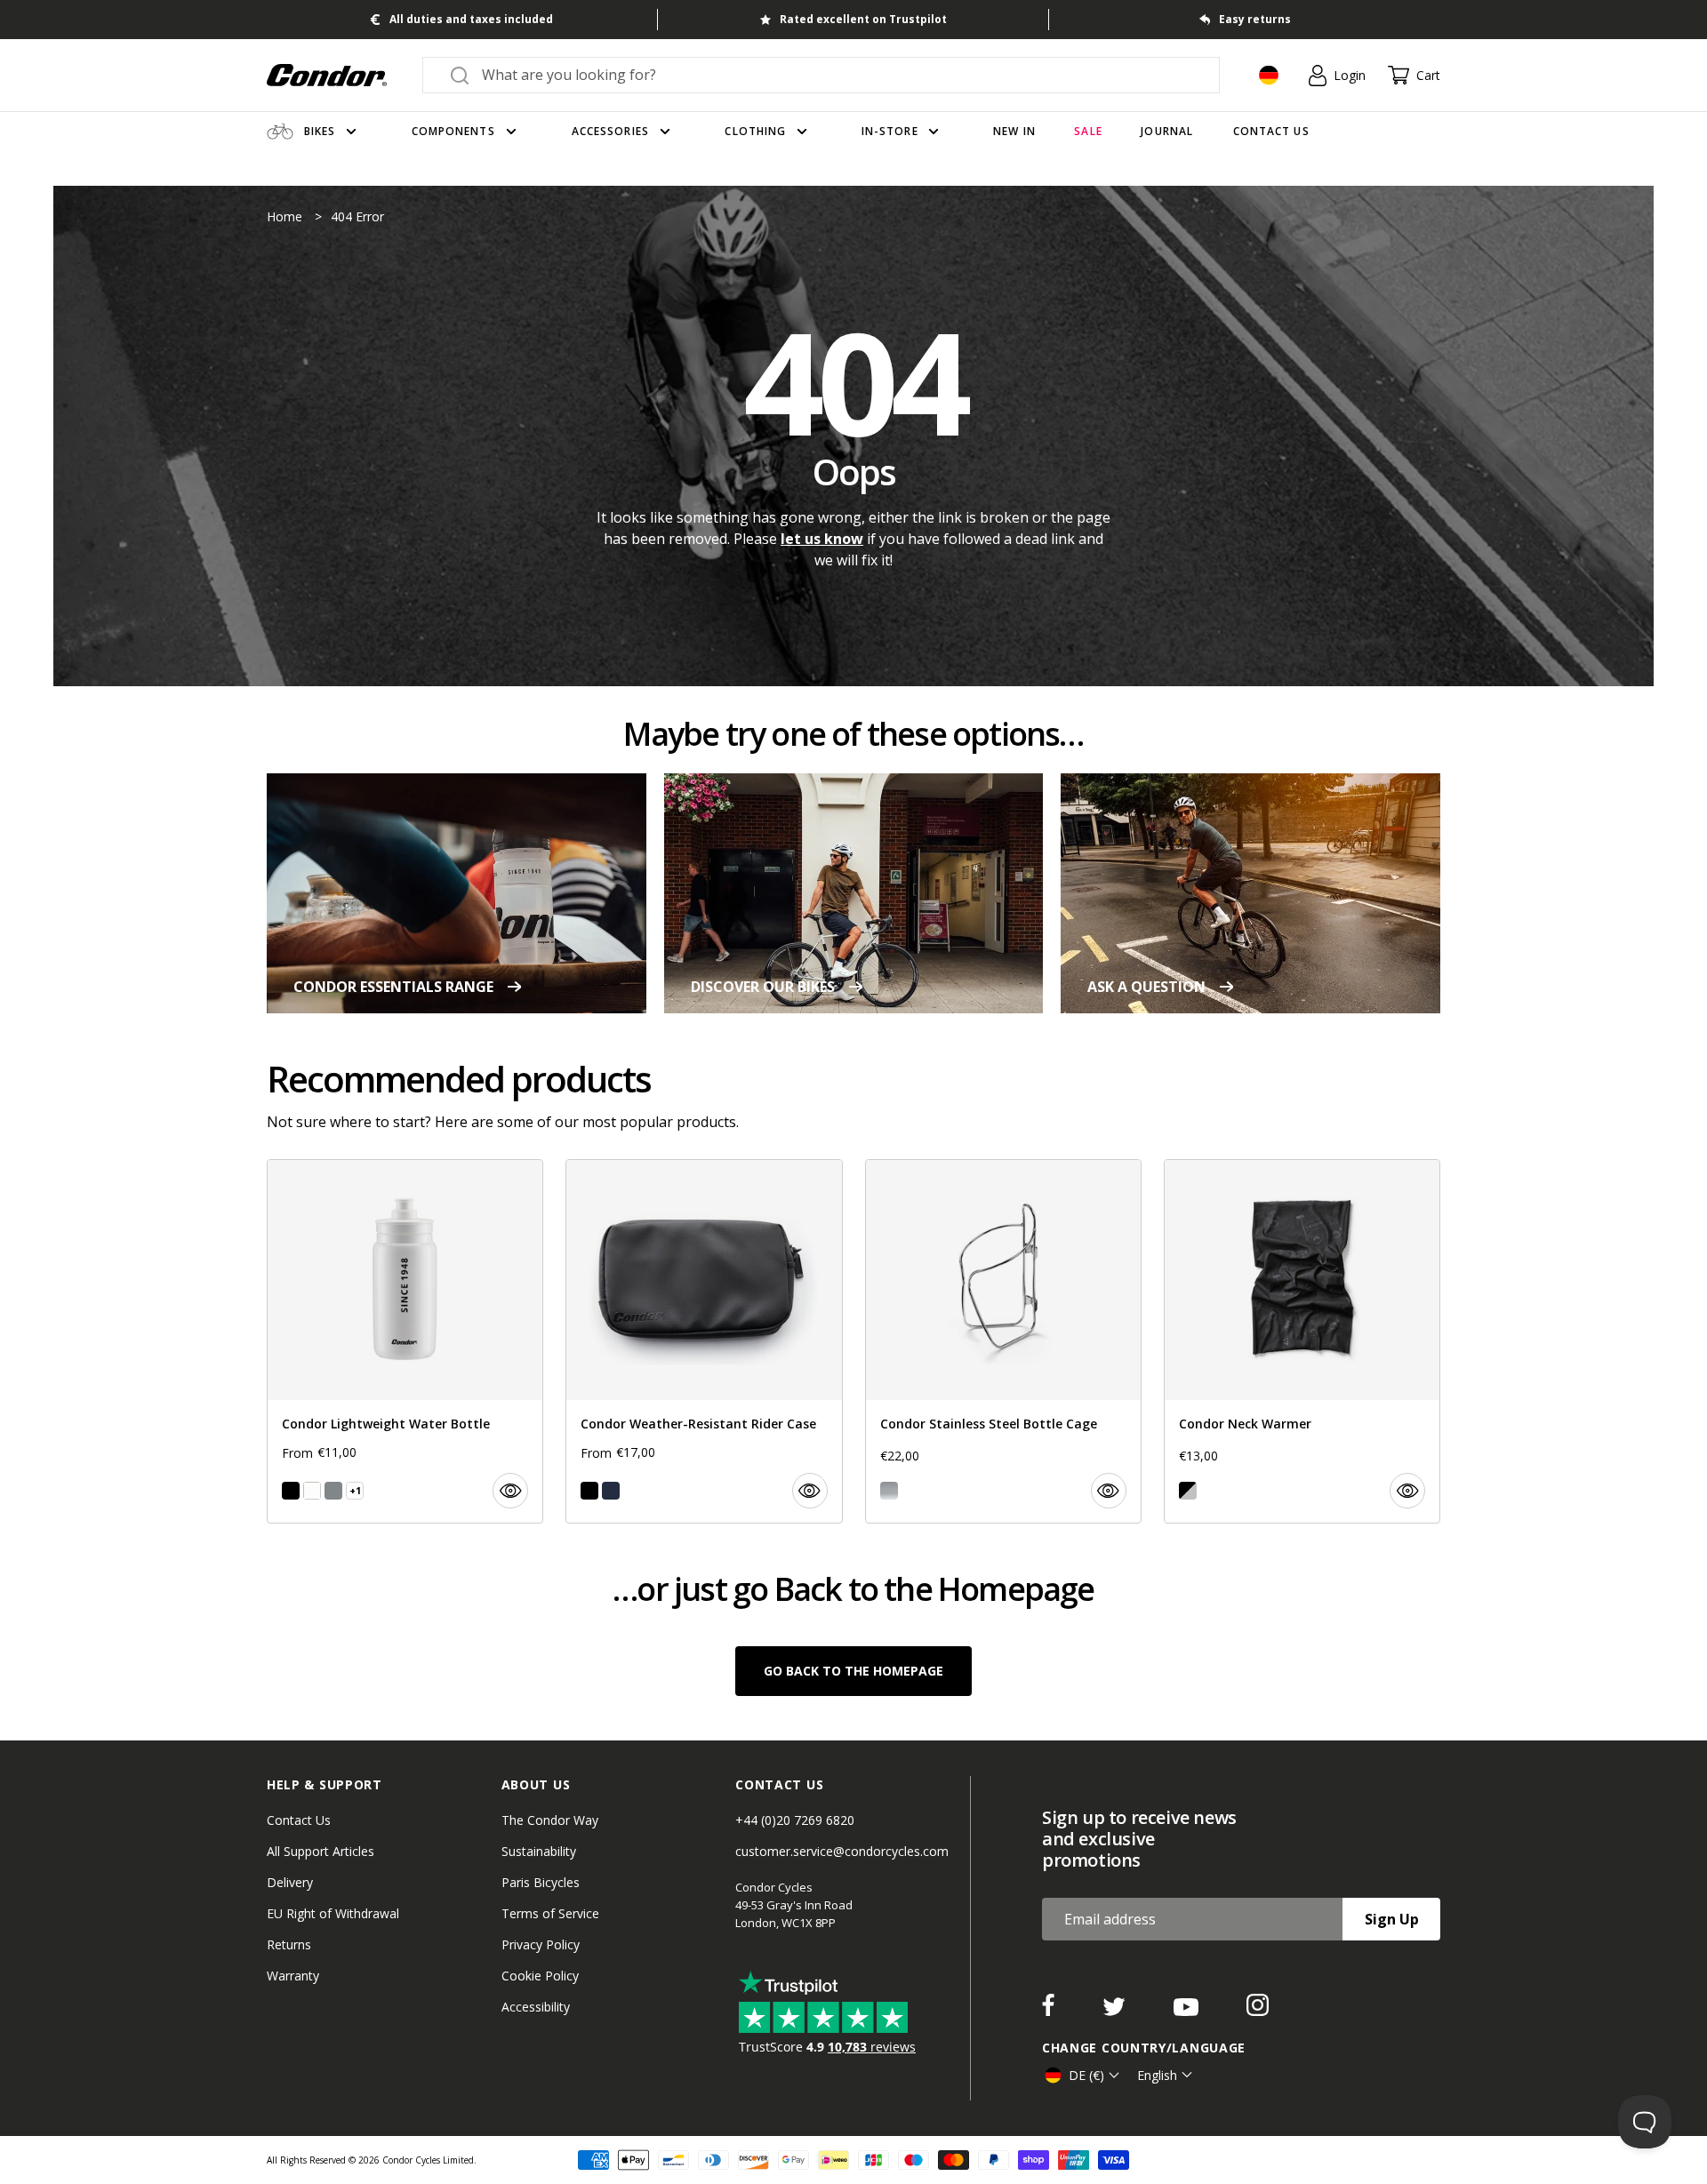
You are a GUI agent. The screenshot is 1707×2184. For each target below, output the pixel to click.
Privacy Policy (541, 1944)
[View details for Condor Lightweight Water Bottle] (405, 1341)
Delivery (290, 1882)
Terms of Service (550, 1913)
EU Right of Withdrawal (333, 1913)
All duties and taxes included (471, 19)
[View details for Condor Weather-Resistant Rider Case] (704, 1341)
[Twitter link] (1116, 2011)
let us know (822, 539)
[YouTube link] (1188, 2011)
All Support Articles (321, 1851)
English (1157, 2075)
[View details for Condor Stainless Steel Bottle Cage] (1003, 1341)
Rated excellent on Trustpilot (863, 19)
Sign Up (1392, 1919)
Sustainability (539, 1851)
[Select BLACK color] (291, 1491)
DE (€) (1086, 2075)
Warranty (293, 1976)
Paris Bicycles (541, 1882)
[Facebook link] (1050, 2011)
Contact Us (299, 1820)
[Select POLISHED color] (889, 1491)
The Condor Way (550, 1820)
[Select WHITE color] (312, 1491)
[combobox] (837, 75)
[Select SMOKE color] (333, 1491)
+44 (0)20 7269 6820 (795, 1820)
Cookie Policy (540, 1976)
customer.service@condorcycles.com (842, 1851)
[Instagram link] (1258, 2011)
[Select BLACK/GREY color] (1188, 1491)
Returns (289, 1944)
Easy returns (1255, 19)
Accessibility (536, 2007)
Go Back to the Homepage (853, 1671)
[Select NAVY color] (611, 1491)
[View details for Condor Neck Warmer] (1302, 1341)
